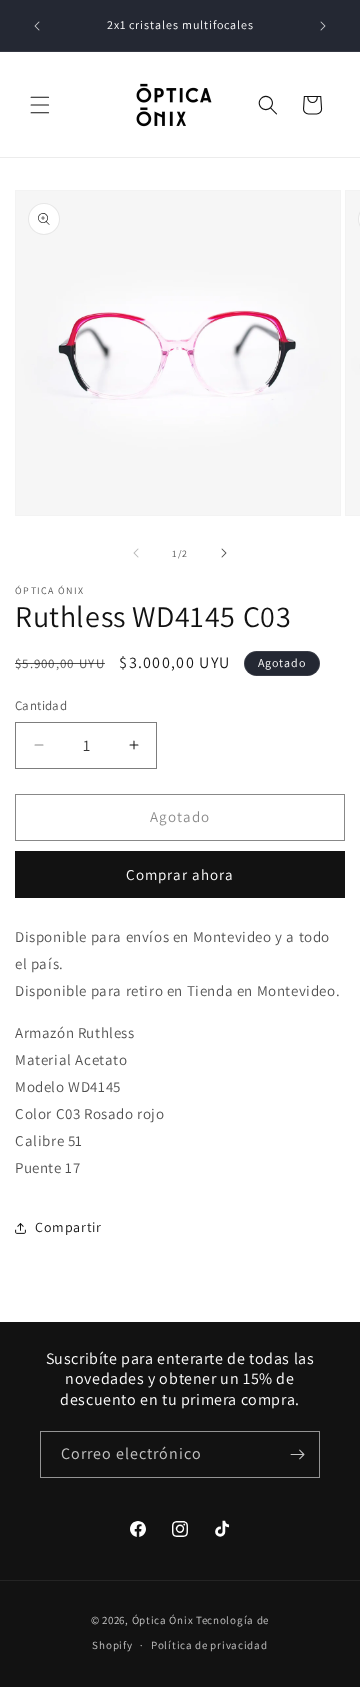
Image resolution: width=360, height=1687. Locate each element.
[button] (40, 105)
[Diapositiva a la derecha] (224, 553)
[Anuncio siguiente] (323, 26)
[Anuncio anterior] (37, 26)
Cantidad (41, 705)
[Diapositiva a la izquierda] (136, 553)
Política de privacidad (209, 1645)
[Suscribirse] (297, 1454)
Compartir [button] (68, 1227)
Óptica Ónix (163, 1620)
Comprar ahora (180, 874)
